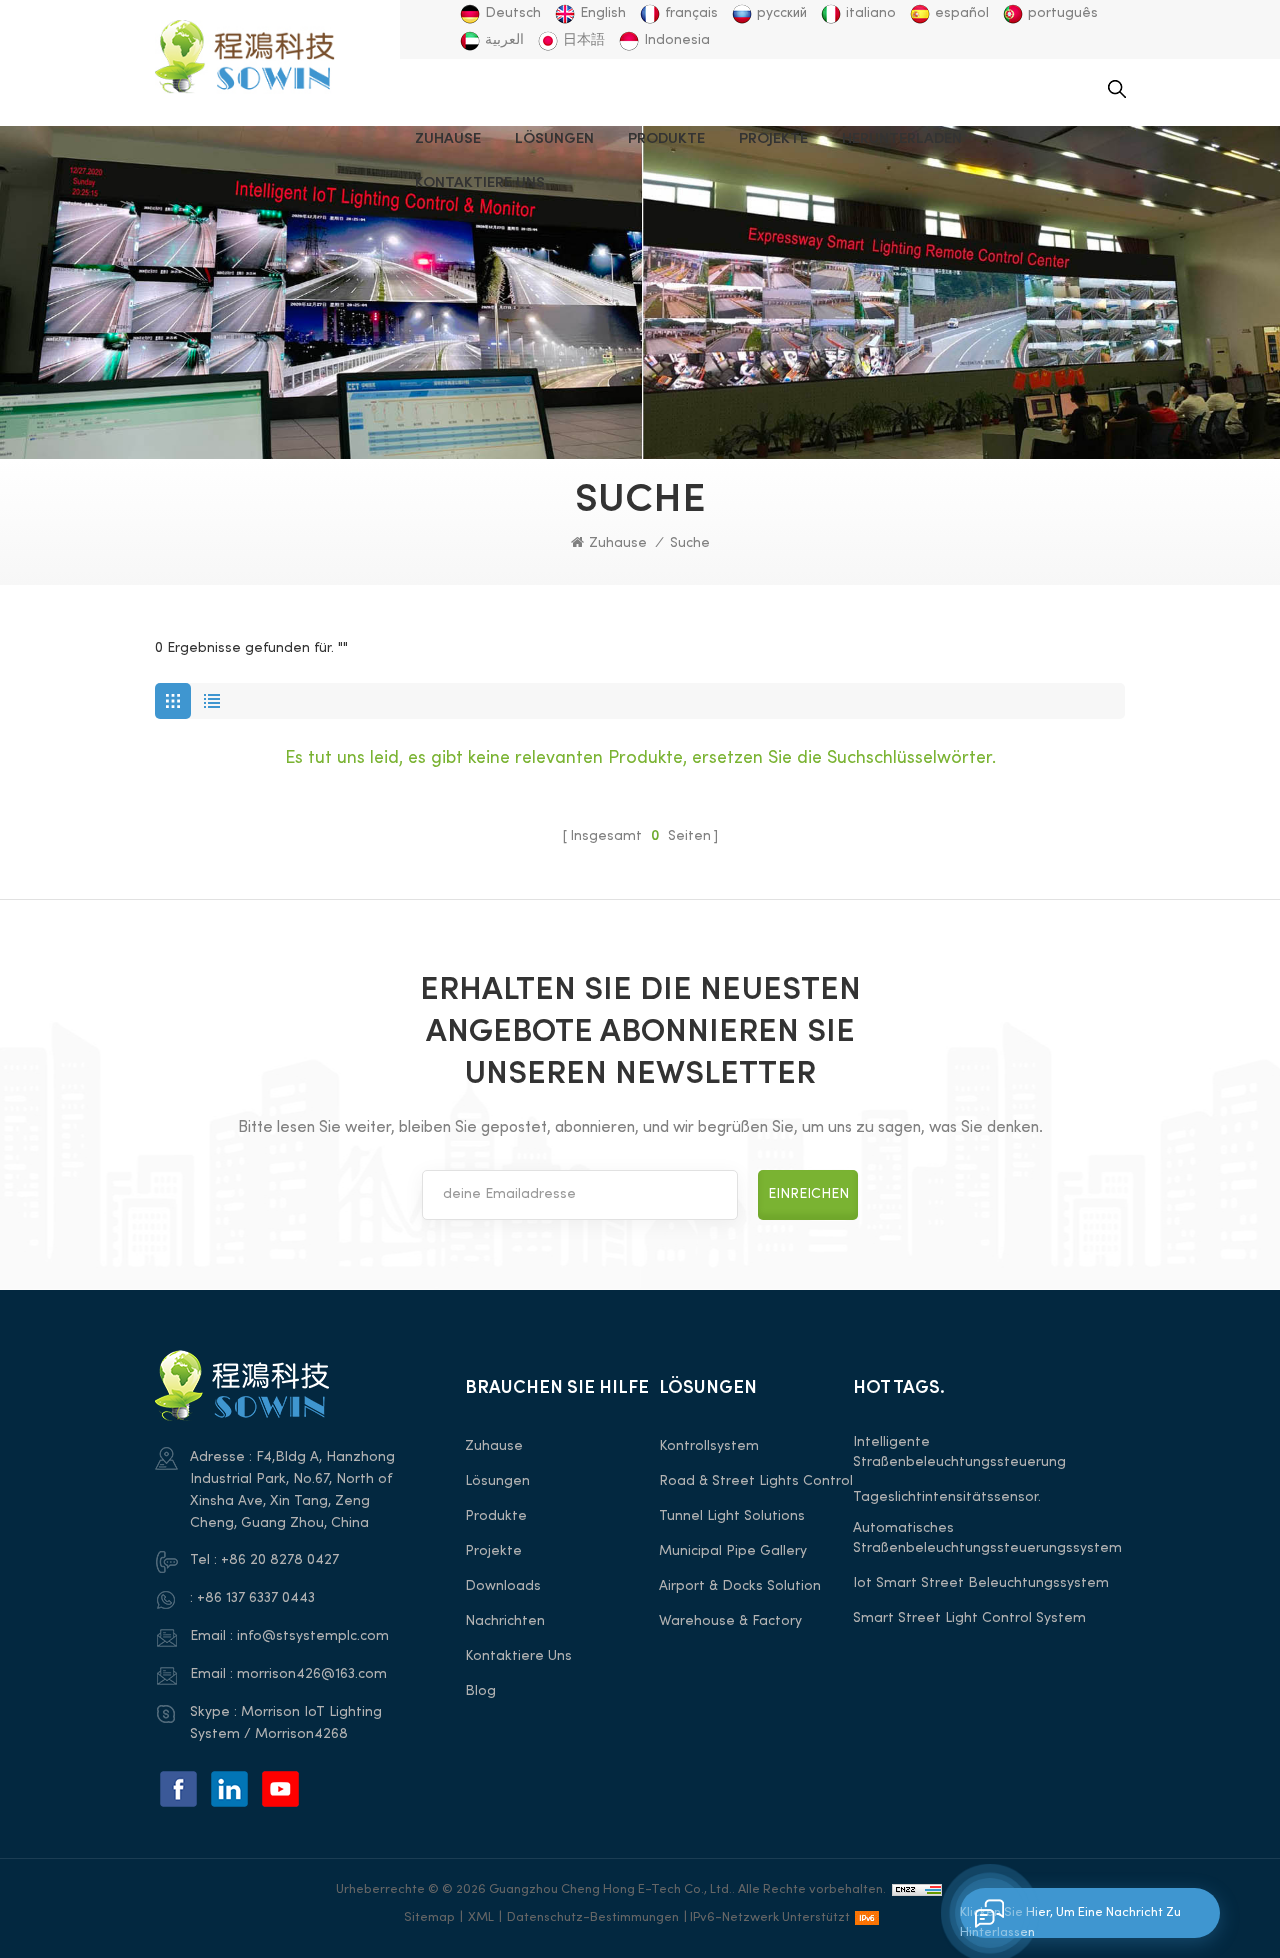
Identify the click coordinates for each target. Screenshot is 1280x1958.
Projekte (773, 139)
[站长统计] (917, 1890)
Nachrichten (505, 1621)
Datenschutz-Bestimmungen (593, 1918)
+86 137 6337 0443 (256, 1598)
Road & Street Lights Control (756, 1481)
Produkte (666, 139)
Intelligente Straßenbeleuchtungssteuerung (959, 1452)
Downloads (503, 1586)
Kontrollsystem (709, 1446)
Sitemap (429, 1918)
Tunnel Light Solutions (732, 1516)
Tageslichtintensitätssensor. (947, 1497)
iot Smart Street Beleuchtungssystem (981, 1583)
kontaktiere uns (480, 183)
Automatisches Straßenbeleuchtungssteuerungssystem (987, 1538)
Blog (480, 1691)
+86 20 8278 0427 (280, 1560)
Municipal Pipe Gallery (733, 1551)
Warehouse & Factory (730, 1621)
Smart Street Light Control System (969, 1618)
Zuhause (448, 139)
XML (481, 1918)
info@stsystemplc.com (313, 1636)
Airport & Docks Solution (740, 1586)
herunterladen (902, 139)
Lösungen (554, 139)
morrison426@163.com (312, 1674)
